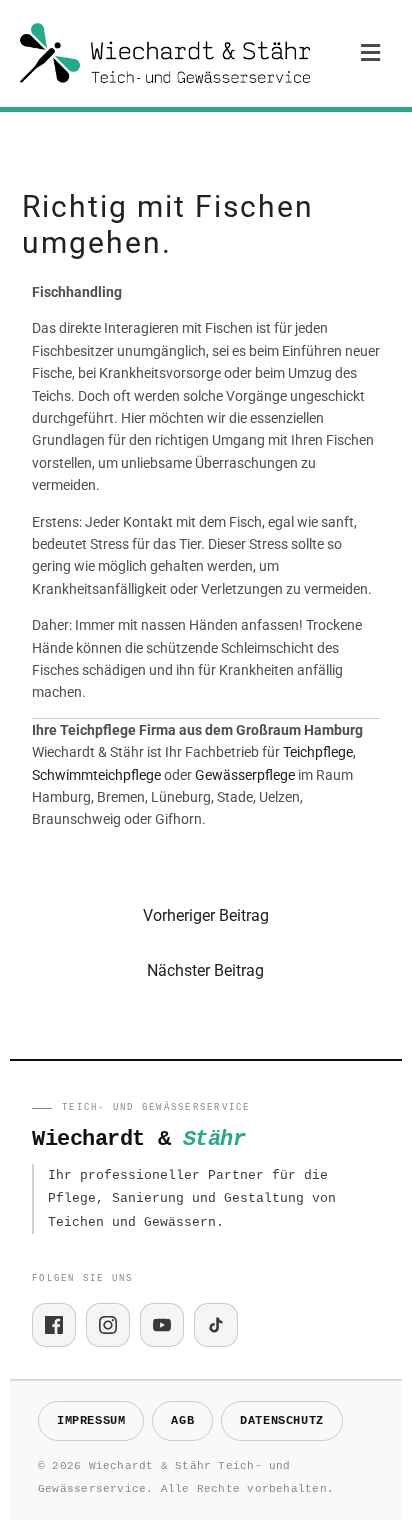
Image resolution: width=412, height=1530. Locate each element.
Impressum (91, 1421)
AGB (182, 1421)
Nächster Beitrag (205, 970)
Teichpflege (318, 752)
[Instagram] (108, 1325)
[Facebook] (54, 1325)
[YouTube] (162, 1325)
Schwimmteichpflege (96, 775)
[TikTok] (216, 1325)
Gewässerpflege (245, 775)
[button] (371, 53)
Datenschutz (282, 1421)
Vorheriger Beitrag (206, 915)
